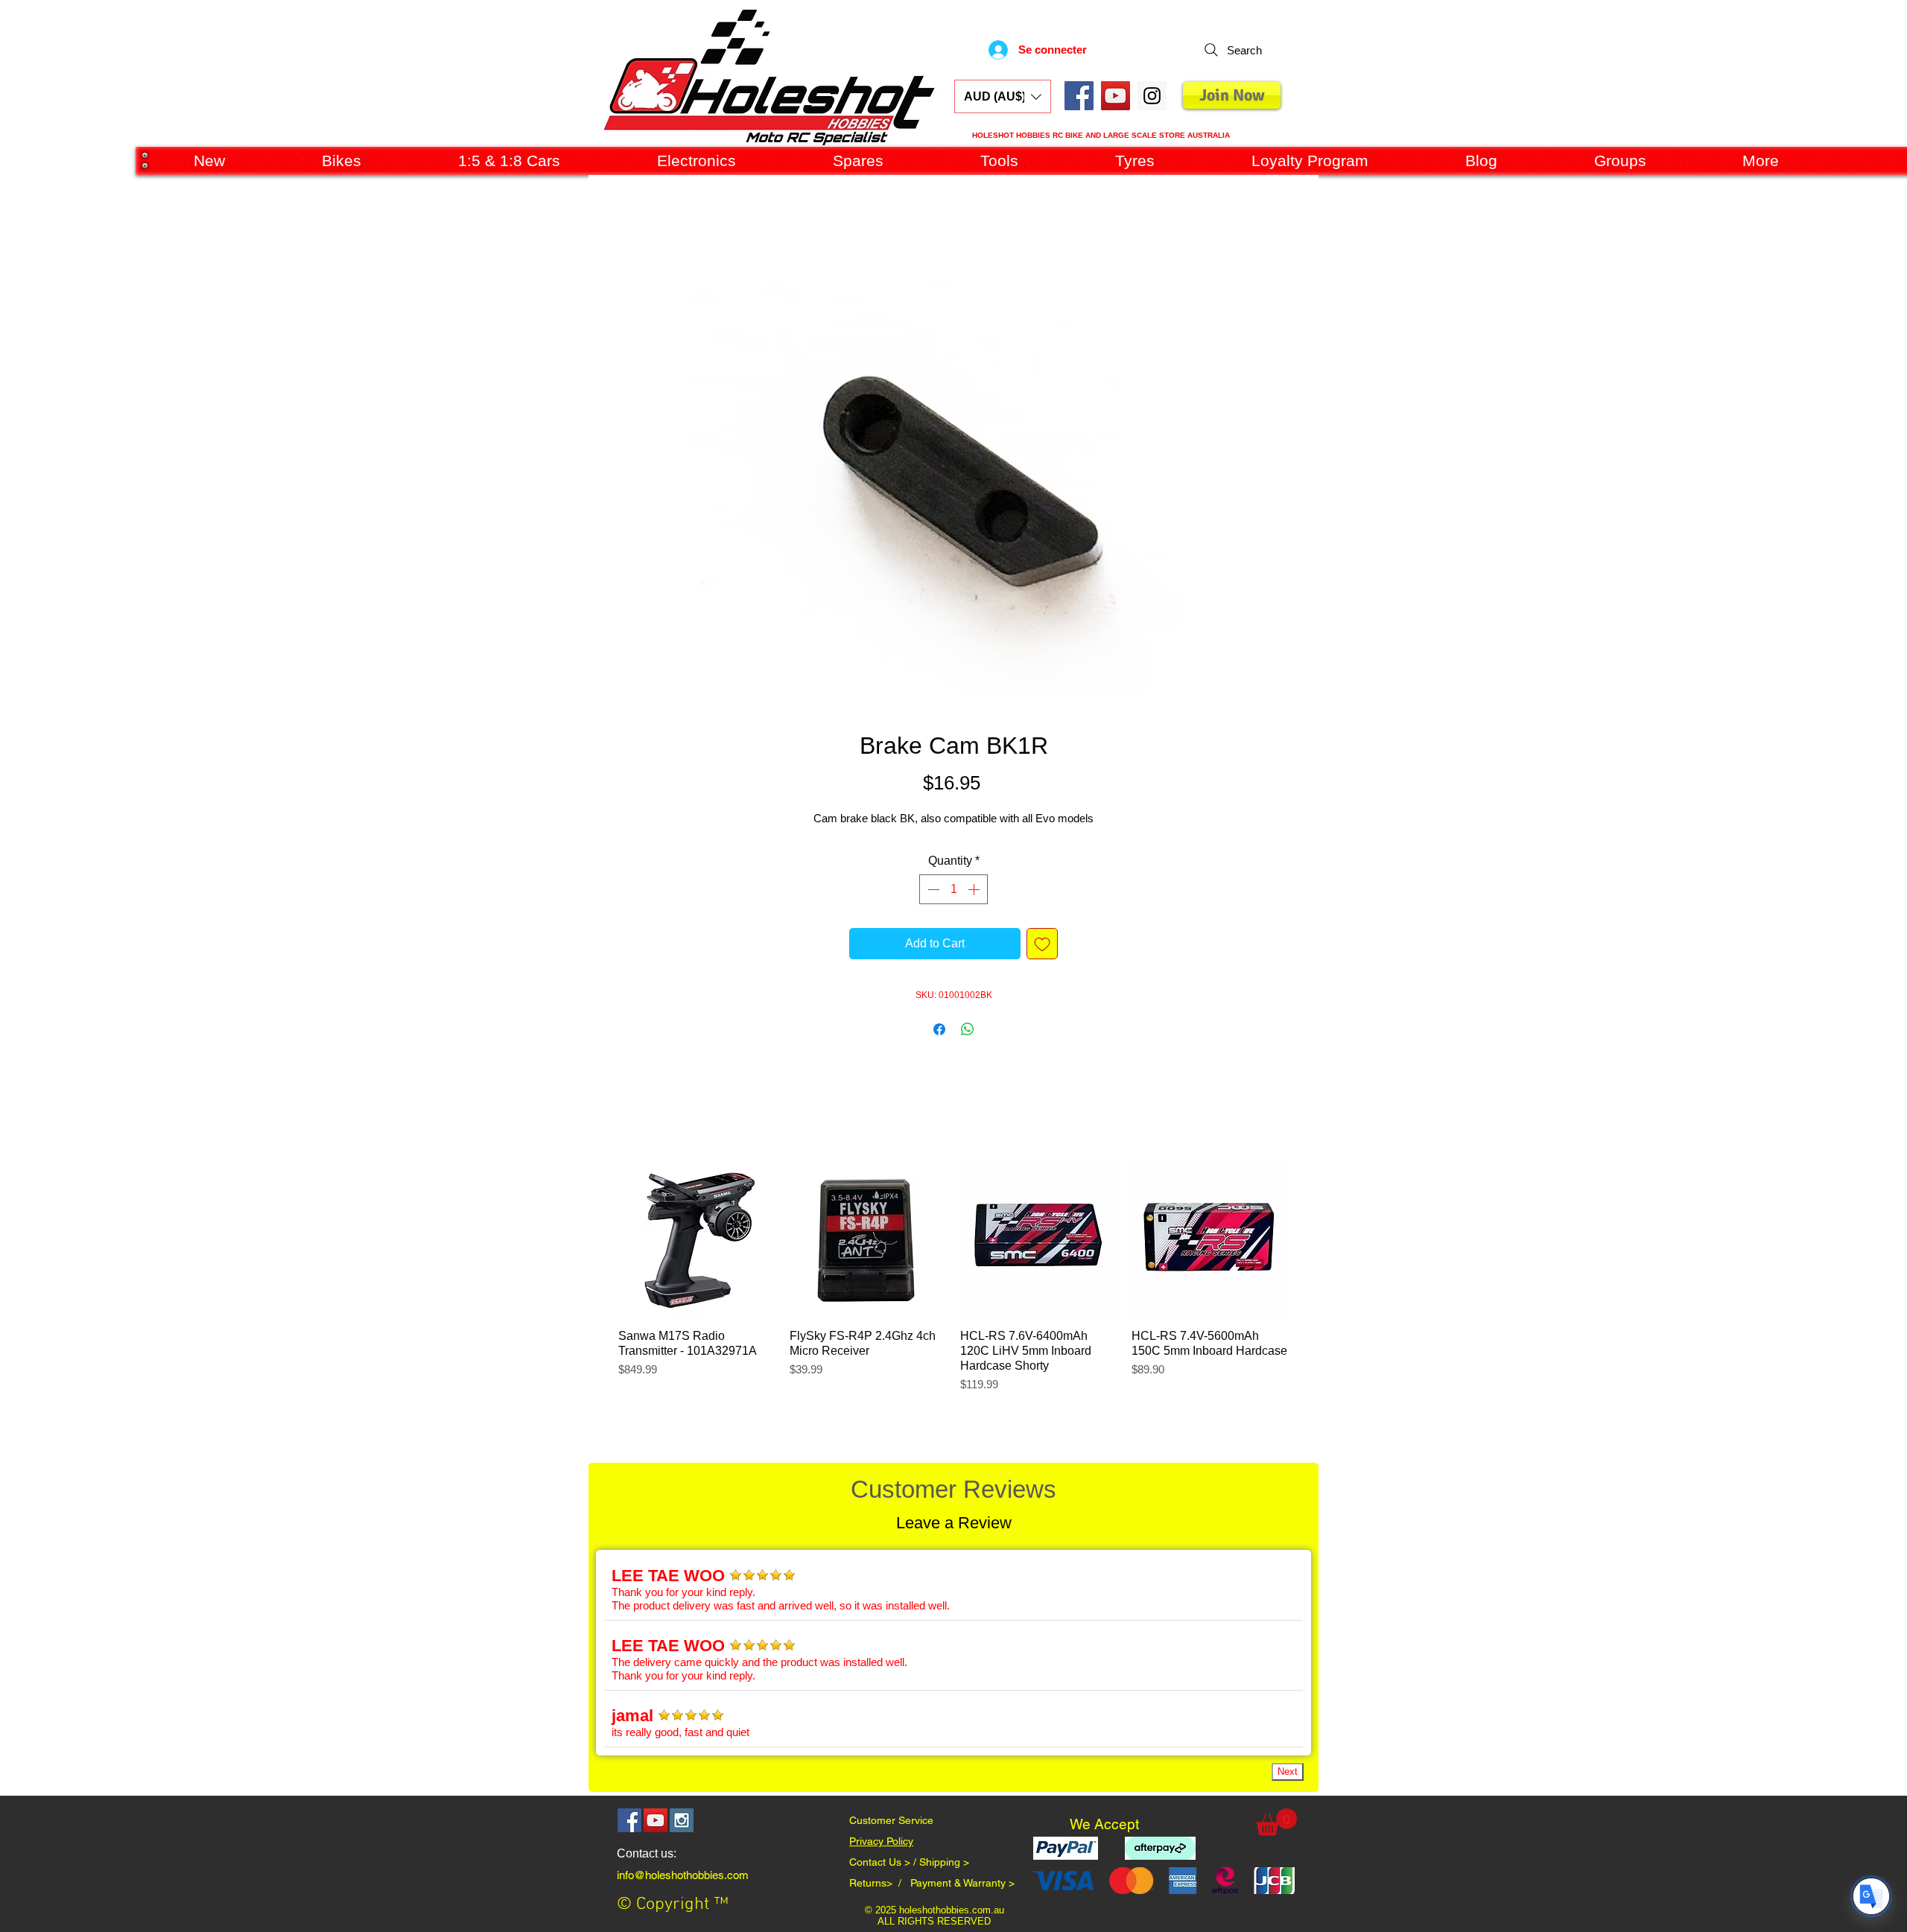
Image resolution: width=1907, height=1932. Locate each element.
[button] (1003, 96)
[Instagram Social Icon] (682, 1820)
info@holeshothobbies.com (683, 1875)
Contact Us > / (884, 1862)
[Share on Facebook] (939, 1029)
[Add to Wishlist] (1042, 944)
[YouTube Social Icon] (1116, 96)
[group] (953, 1284)
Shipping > (944, 1862)
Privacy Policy (881, 1841)
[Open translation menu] (1871, 1896)
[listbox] (1003, 96)
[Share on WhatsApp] (968, 1029)
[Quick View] (697, 1239)
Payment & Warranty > (962, 1883)
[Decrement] (932, 889)
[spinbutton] (953, 889)
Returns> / (880, 1883)
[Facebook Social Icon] (1079, 96)
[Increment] (975, 889)
